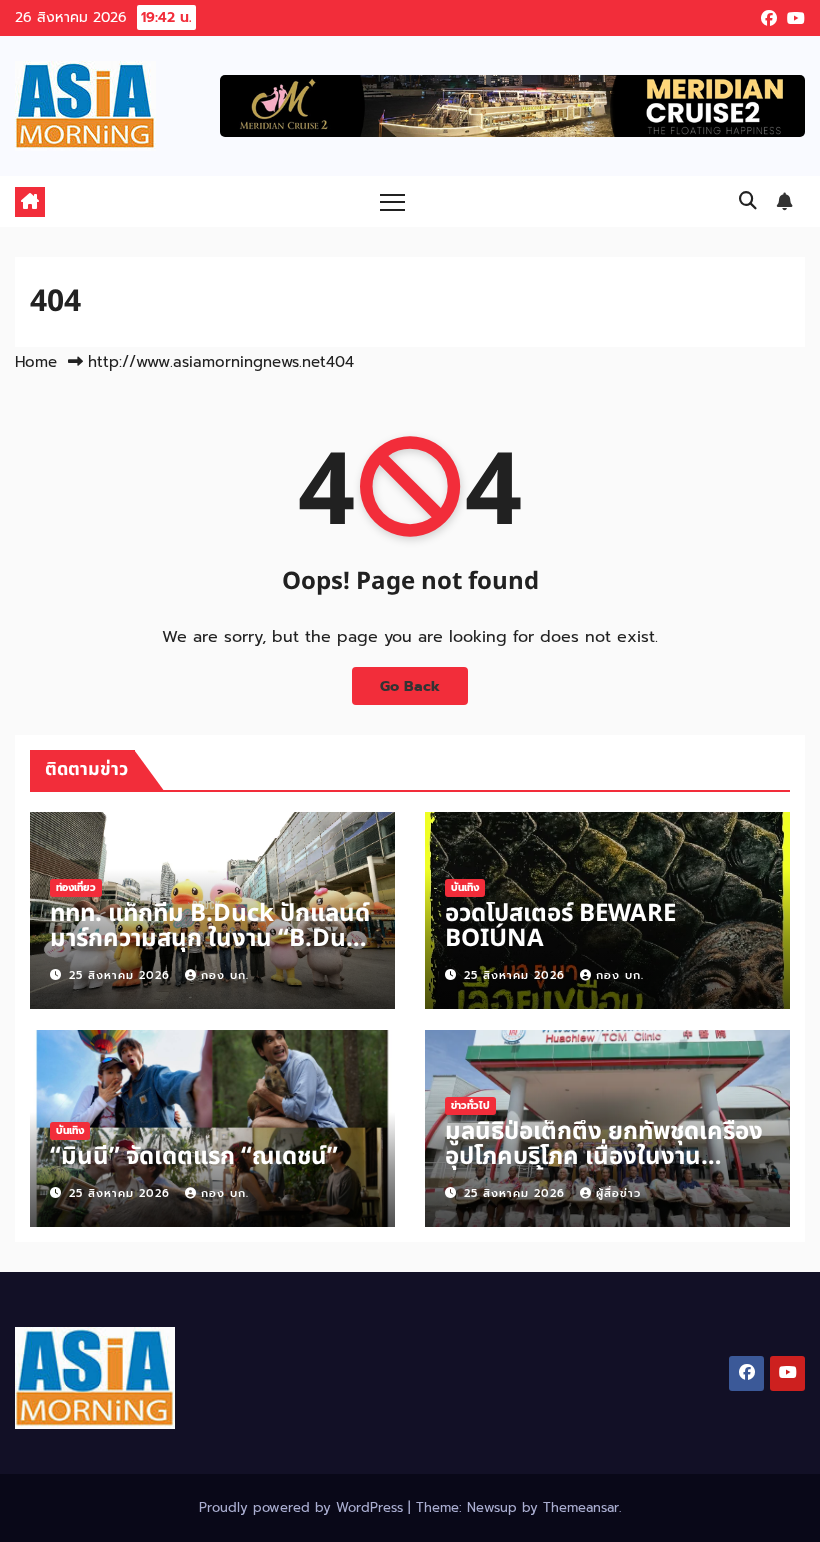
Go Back (410, 686)
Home (36, 362)
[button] (748, 201)
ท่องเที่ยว (76, 887)
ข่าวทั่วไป (470, 1105)
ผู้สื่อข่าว (618, 1193)
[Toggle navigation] (392, 201)
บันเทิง (465, 887)
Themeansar (581, 1507)
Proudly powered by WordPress (303, 1507)
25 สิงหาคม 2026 (122, 975)
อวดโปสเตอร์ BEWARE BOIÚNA (560, 926)
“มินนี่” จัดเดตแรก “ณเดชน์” (194, 1157)
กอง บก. (225, 975)
